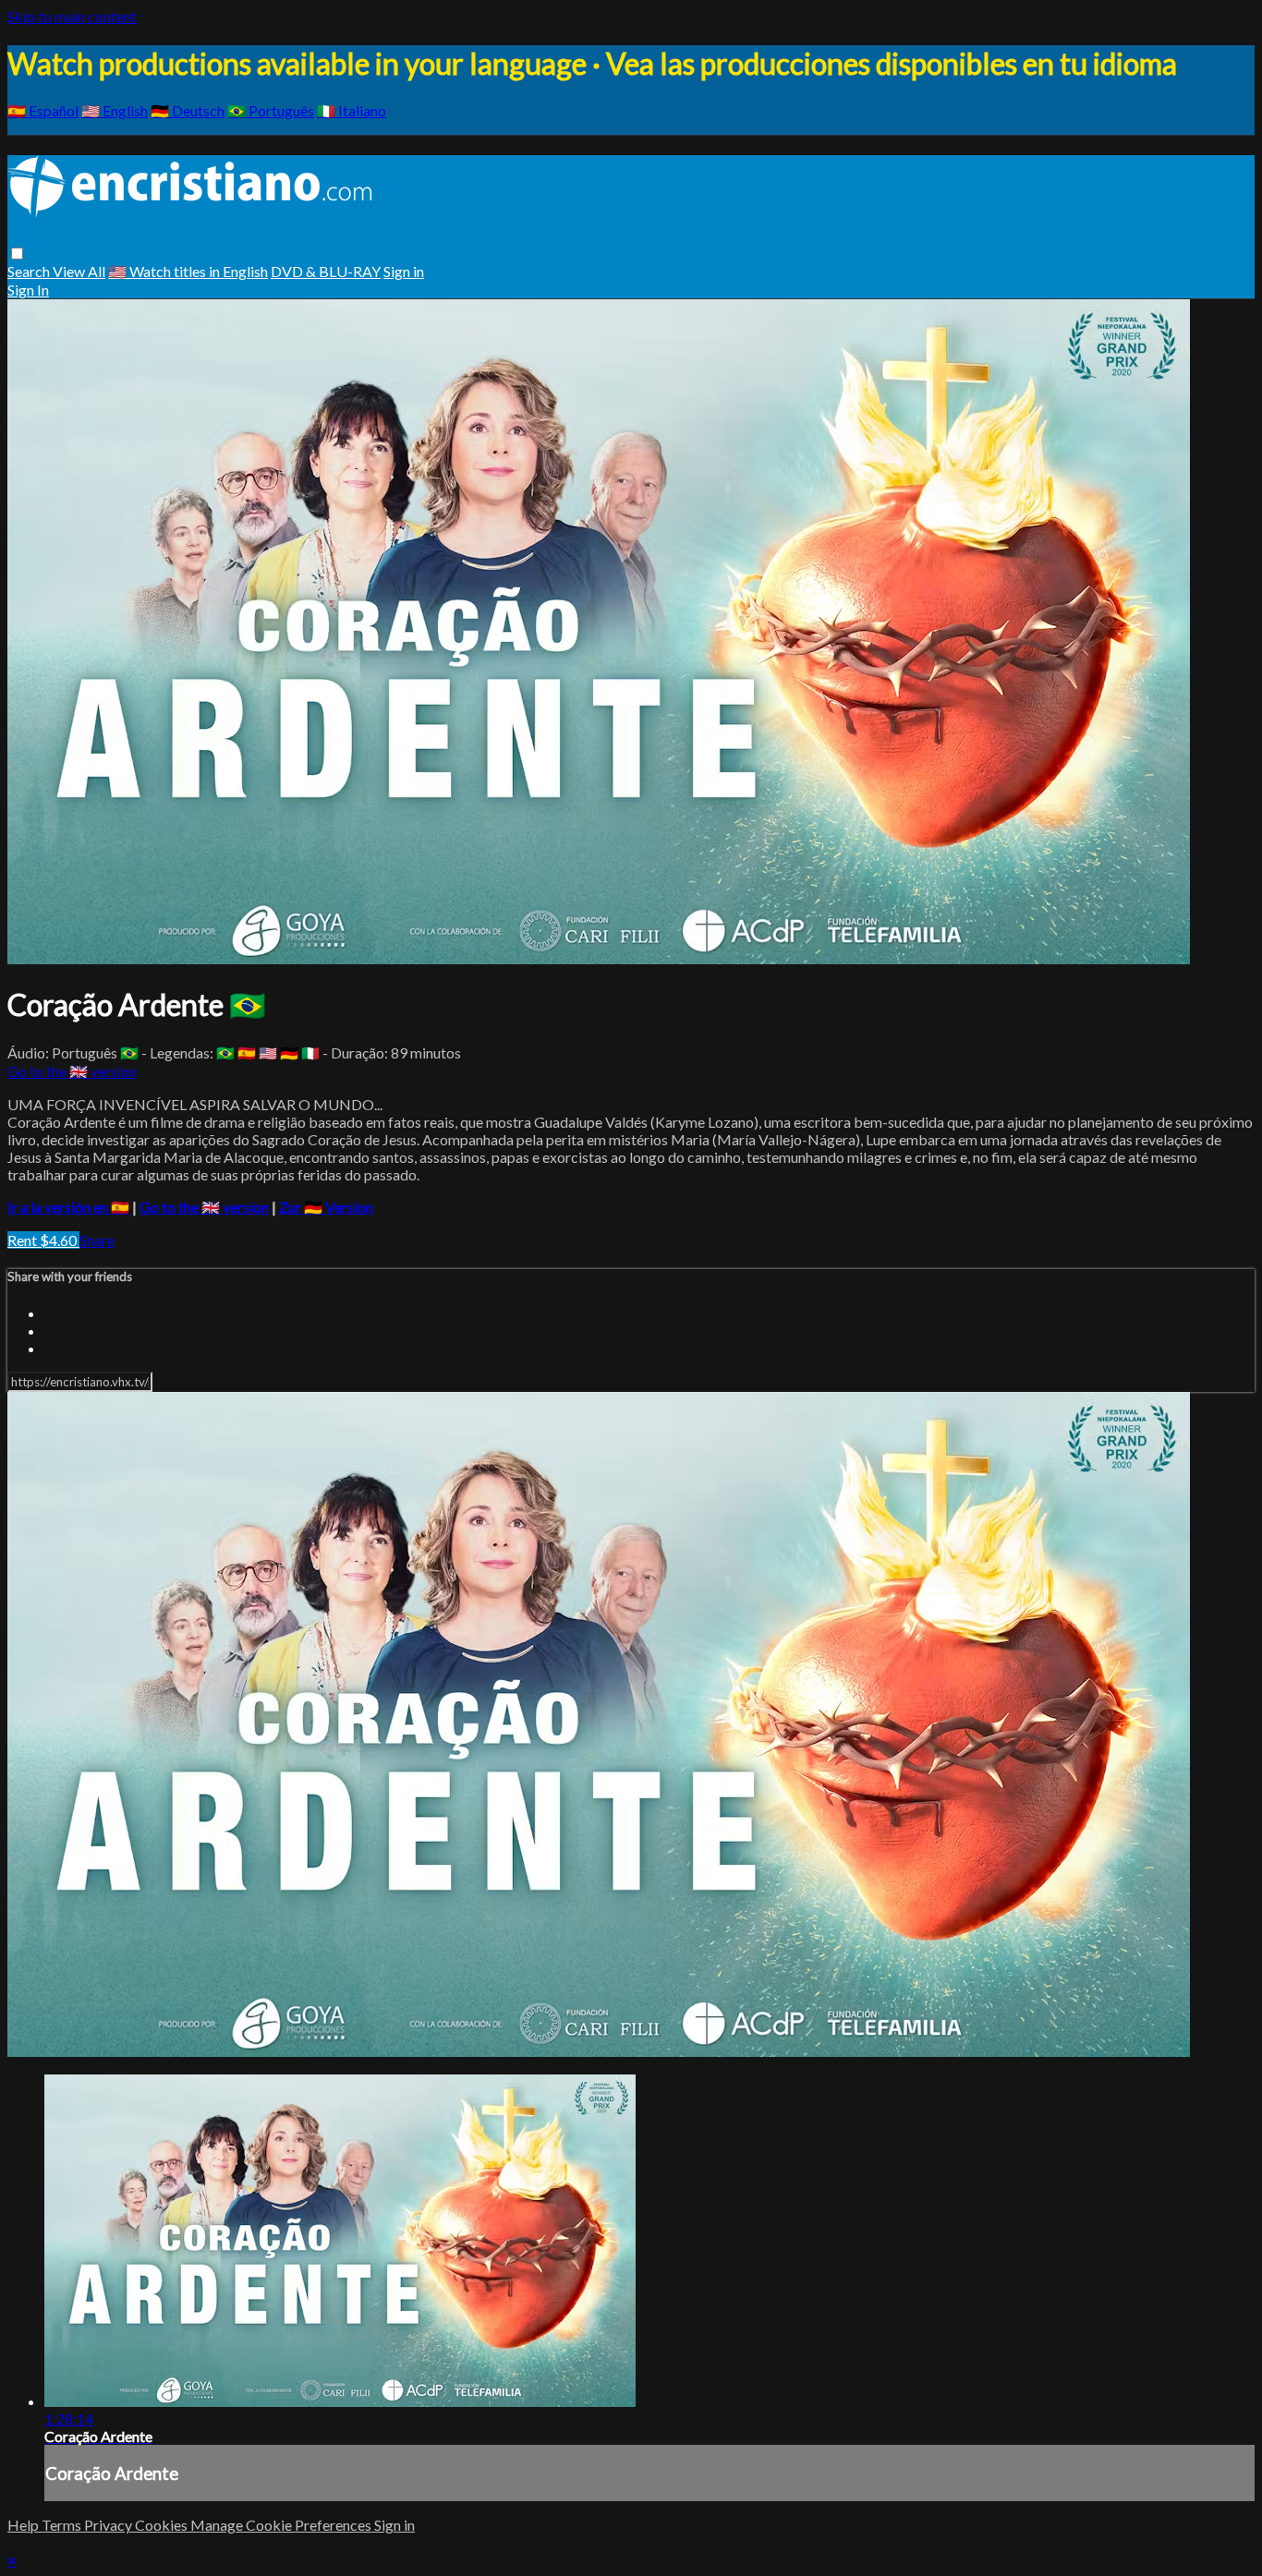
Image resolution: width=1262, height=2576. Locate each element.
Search (30, 271)
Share (97, 1240)
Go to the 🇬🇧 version (72, 1071)
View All (79, 271)
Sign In (28, 290)
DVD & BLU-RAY (326, 271)
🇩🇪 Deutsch (188, 110)
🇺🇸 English (115, 110)
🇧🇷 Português (271, 110)
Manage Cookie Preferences (282, 2525)
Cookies (163, 2525)
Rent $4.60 (43, 1240)
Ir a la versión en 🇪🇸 (68, 1207)
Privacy (109, 2525)
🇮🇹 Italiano (352, 110)
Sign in (404, 271)
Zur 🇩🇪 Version (326, 1207)
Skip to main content (72, 16)
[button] (17, 254)
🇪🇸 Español (43, 110)
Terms (63, 2525)
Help (24, 2525)
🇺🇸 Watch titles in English (188, 271)
